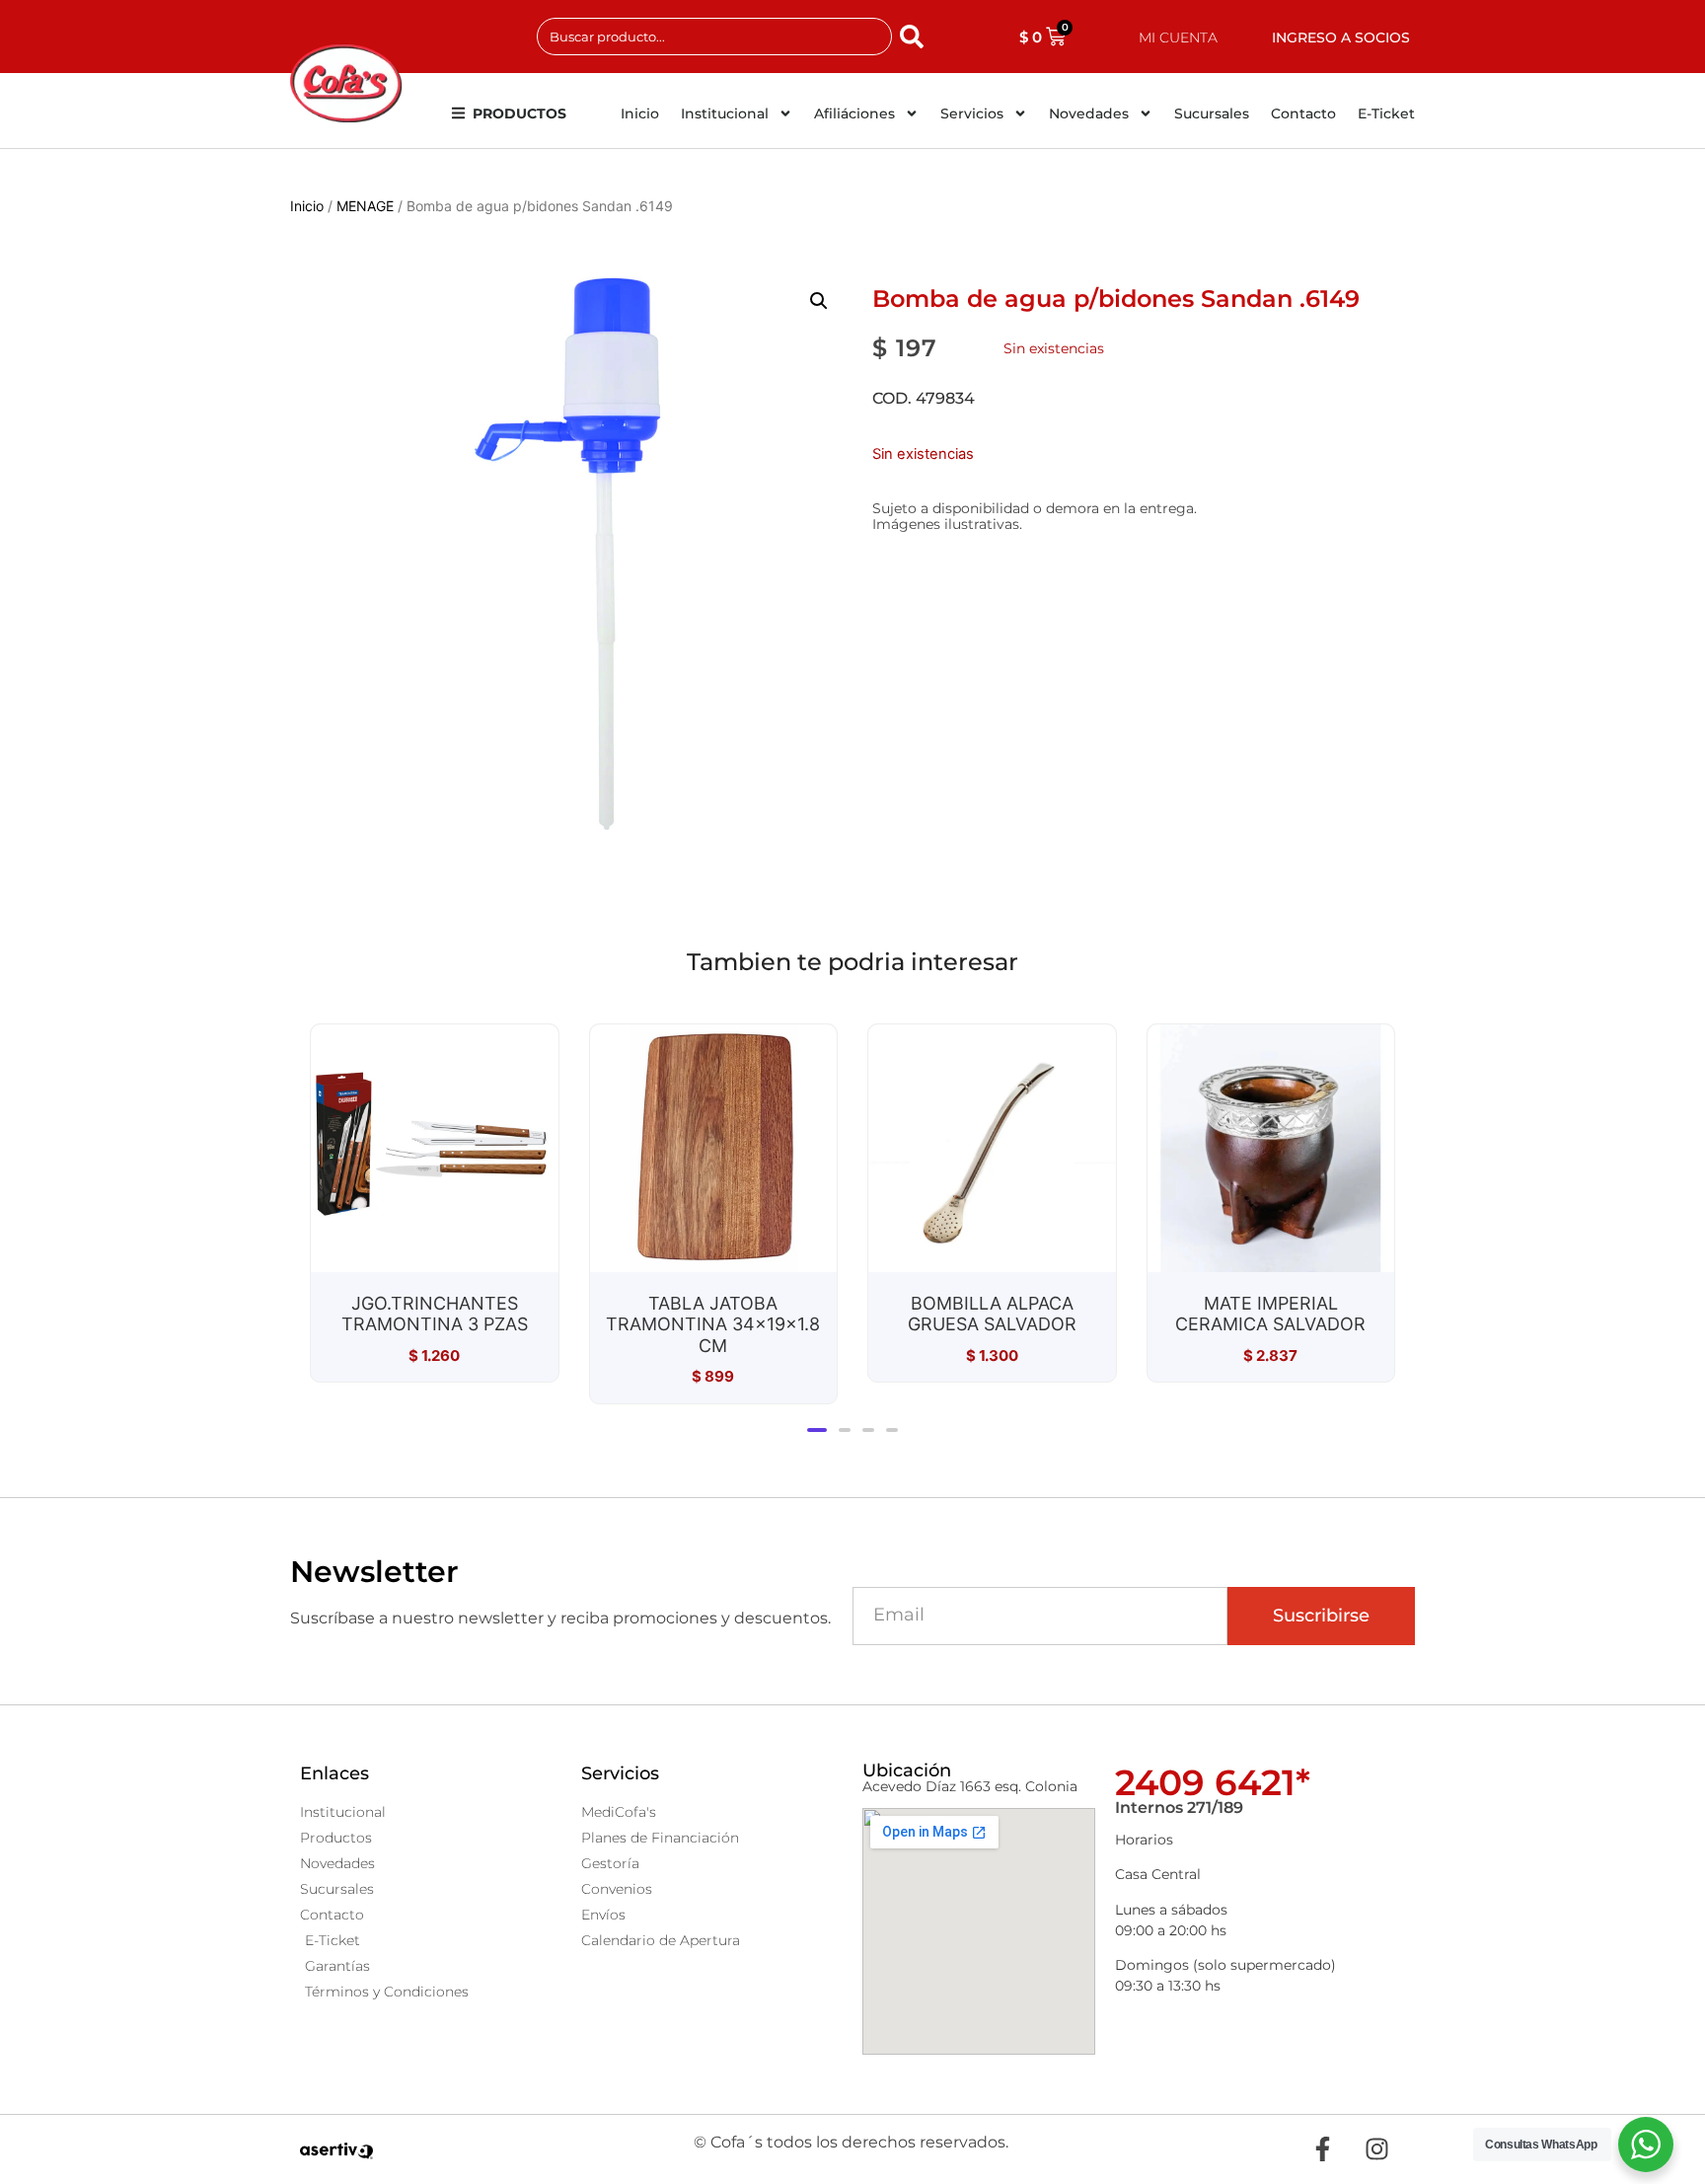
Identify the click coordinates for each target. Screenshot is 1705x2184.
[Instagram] (1376, 2149)
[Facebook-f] (1322, 2149)
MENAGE (365, 206)
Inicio (640, 113)
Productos (519, 113)
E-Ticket (1386, 113)
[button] (819, 301)
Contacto (1303, 113)
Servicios (972, 113)
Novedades (1089, 113)
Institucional (725, 113)
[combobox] (714, 37)
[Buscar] (916, 37)
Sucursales (1212, 113)
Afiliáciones (854, 113)
